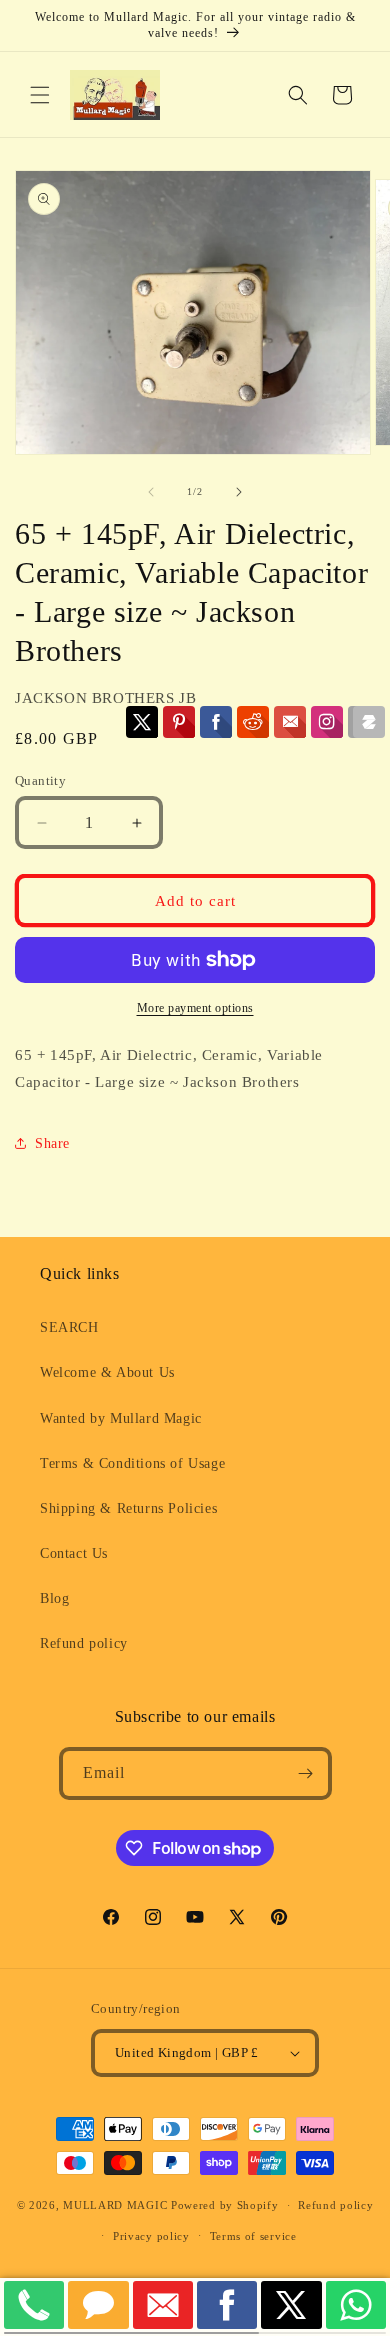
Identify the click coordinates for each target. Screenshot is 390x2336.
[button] (40, 95)
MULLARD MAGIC (115, 2205)
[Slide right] (239, 492)
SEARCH (69, 1327)
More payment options (195, 1008)
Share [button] (52, 1143)
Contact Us (74, 1553)
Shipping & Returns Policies (128, 1508)
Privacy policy (151, 2236)
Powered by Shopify (225, 2205)
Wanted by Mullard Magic (121, 1418)
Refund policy (84, 1643)
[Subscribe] (306, 1773)
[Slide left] (151, 492)
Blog (54, 1598)
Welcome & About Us (107, 1372)
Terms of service (253, 2236)
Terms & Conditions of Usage (132, 1463)
